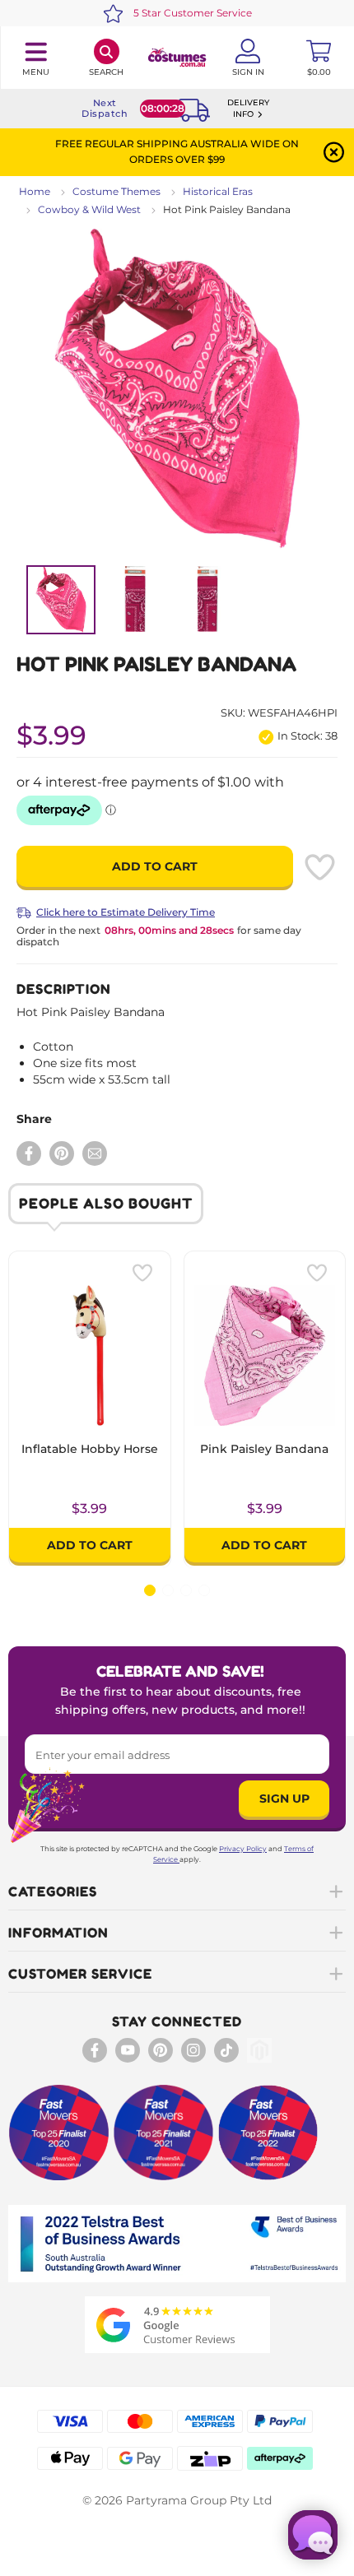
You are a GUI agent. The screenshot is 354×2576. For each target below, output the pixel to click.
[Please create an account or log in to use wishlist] (319, 867)
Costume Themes (116, 191)
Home (35, 191)
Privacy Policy (243, 1849)
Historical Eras (218, 191)
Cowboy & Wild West (89, 209)
